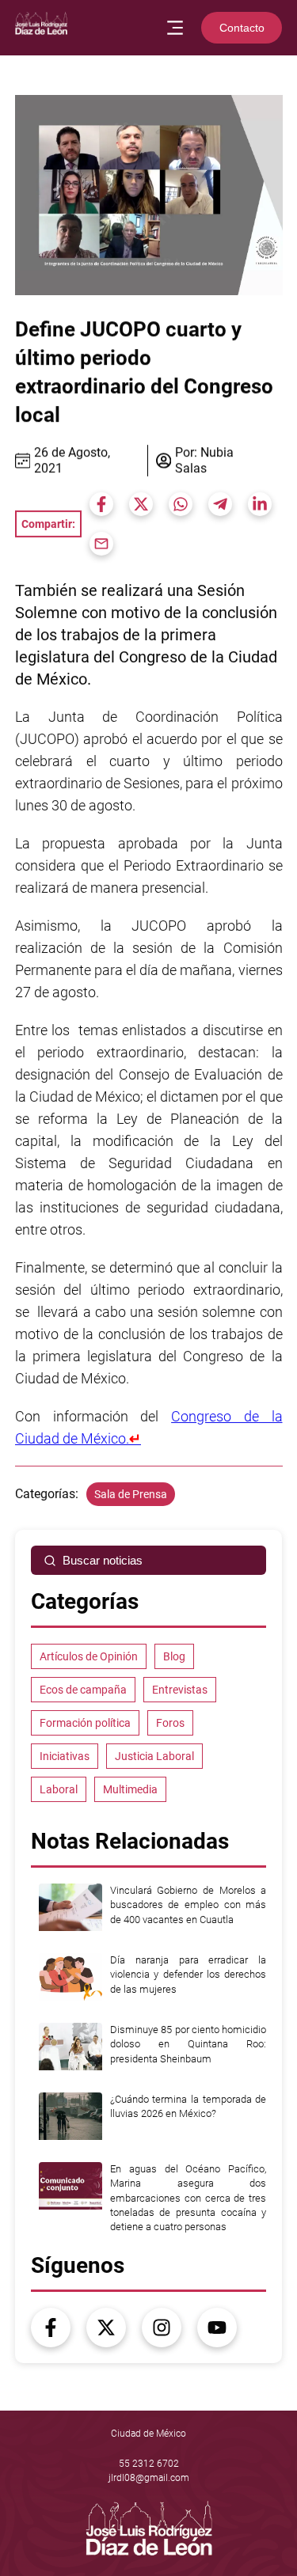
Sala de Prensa (131, 1494)
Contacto (242, 28)
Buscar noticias (103, 1560)
